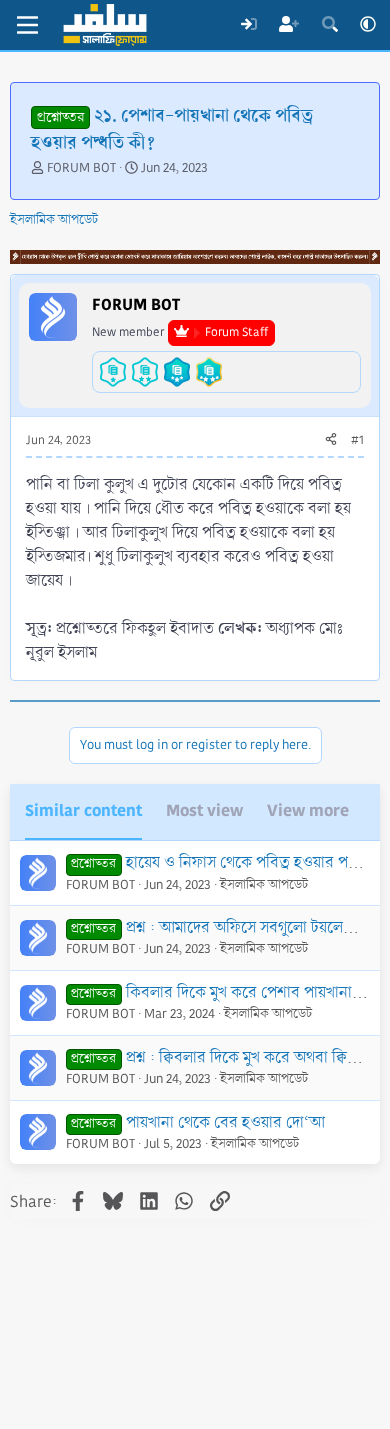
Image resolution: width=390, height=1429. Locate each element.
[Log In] (248, 25)
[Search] (329, 25)
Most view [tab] (204, 810)
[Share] (331, 441)
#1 (357, 440)
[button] (368, 25)
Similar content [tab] (83, 810)
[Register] (289, 25)
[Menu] (27, 25)
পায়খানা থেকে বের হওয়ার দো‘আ (225, 1122)
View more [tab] (308, 810)
